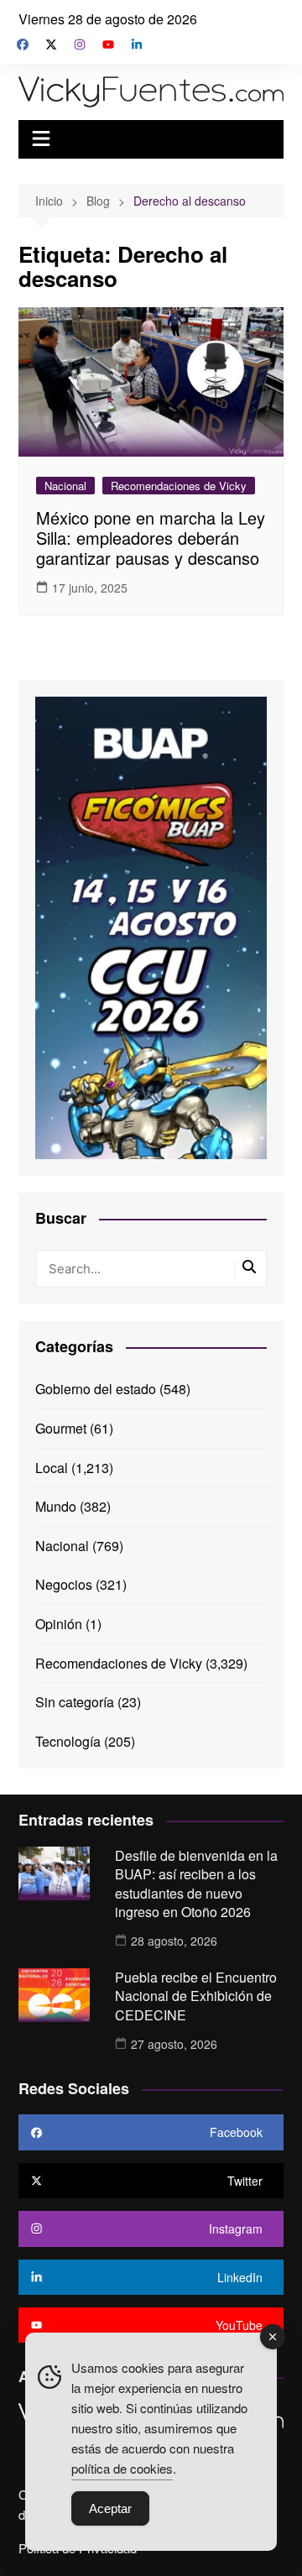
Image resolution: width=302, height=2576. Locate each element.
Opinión (59, 1624)
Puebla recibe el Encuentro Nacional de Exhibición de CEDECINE (196, 1996)
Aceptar (110, 2508)
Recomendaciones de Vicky (179, 486)
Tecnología (68, 1741)
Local (52, 1468)
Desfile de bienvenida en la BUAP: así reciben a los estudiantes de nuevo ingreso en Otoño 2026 (196, 1884)
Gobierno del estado (96, 1389)
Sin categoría (75, 1702)
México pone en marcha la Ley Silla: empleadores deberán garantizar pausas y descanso (151, 538)
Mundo (56, 1506)
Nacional (65, 486)
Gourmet (61, 1428)
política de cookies (122, 2468)
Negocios (64, 1584)
